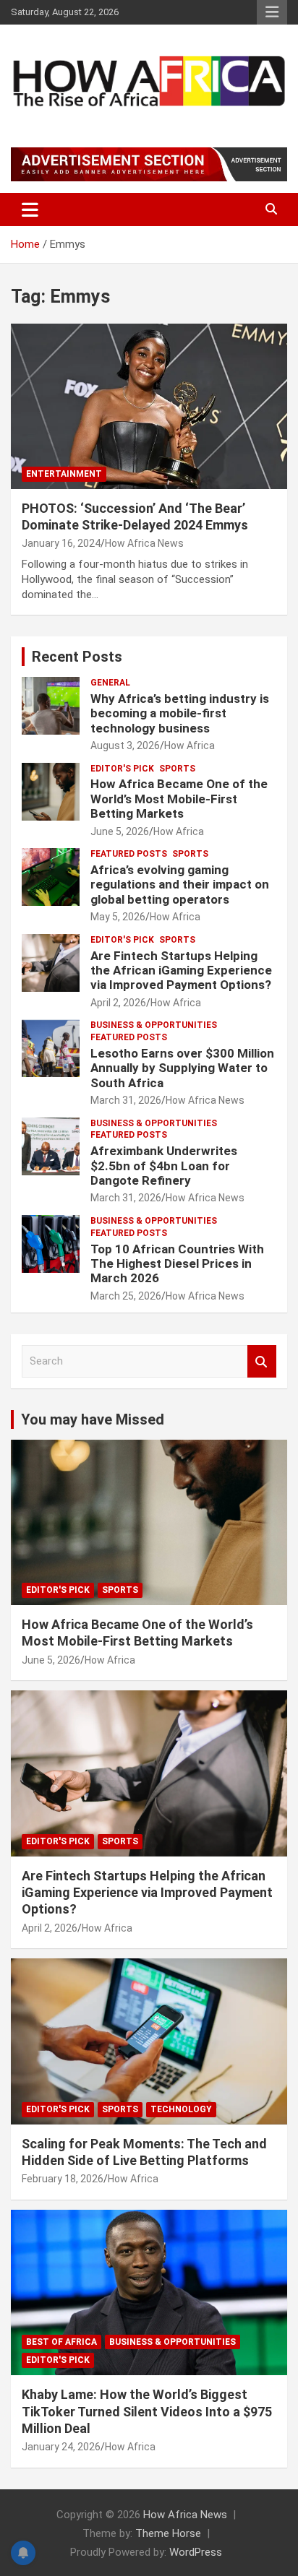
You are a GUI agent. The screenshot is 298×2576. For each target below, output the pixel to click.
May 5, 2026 (118, 917)
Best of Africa (61, 2342)
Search (262, 1361)
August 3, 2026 (125, 745)
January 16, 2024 (61, 543)
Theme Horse (168, 2533)
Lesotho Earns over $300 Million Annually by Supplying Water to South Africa (182, 1068)
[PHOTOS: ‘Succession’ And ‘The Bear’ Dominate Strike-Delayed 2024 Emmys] (149, 406)
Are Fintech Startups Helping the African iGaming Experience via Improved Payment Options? (181, 971)
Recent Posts (77, 657)
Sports (177, 769)
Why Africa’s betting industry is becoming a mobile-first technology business (180, 713)
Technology (181, 2109)
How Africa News (144, 543)
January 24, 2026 (61, 2447)
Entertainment (64, 474)
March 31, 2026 (126, 1100)
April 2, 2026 (118, 1003)
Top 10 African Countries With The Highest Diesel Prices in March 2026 (177, 1264)
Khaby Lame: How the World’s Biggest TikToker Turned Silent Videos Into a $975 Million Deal (147, 2411)
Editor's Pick (122, 769)
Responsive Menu (272, 12)
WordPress (196, 2552)
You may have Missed (93, 1419)
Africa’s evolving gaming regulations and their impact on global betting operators (180, 885)
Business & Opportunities (154, 1025)
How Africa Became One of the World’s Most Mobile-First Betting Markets (179, 799)
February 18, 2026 (63, 2179)
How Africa (190, 745)
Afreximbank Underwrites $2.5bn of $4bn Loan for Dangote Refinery (164, 1166)
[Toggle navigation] (30, 209)
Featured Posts (129, 854)
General (110, 683)
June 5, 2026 (120, 831)
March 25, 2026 (126, 1296)
